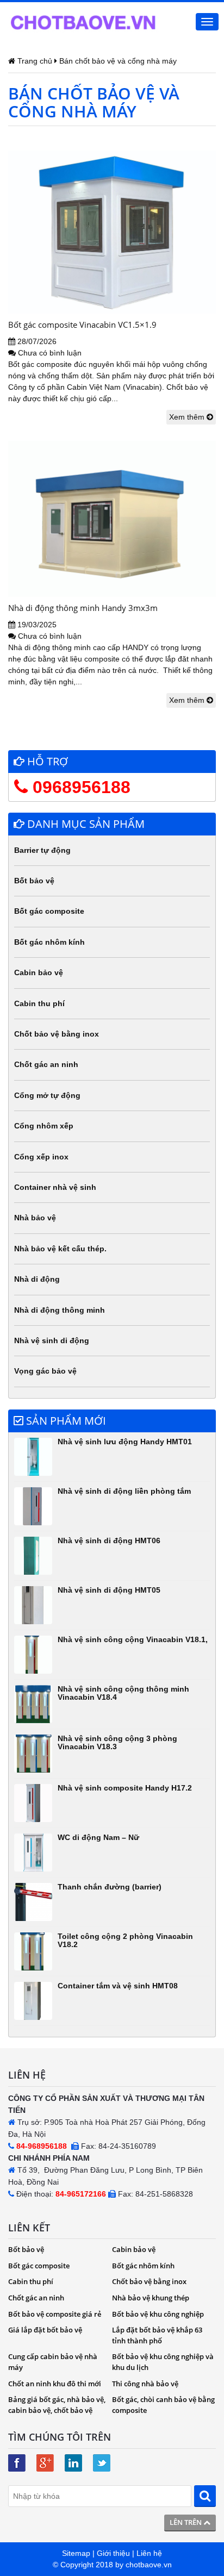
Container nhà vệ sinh (55, 1187)
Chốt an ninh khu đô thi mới (55, 2384)
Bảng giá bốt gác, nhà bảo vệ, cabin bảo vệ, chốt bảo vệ (57, 2405)
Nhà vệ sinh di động (52, 1340)
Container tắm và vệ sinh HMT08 (118, 1986)
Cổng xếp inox (41, 1157)
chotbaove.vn (149, 2565)
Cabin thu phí (39, 1003)
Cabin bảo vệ (39, 972)
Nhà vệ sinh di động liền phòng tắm (124, 1491)
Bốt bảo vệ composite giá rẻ (55, 2314)
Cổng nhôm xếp (44, 1126)
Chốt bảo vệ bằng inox (57, 1034)
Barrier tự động (42, 850)
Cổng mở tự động (47, 1095)
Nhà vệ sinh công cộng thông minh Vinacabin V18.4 (123, 1693)
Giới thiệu (113, 2553)
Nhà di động (37, 1279)
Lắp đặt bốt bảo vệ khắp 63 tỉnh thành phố (157, 2335)
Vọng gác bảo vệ (45, 1371)
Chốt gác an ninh (46, 1064)
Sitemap (76, 2553)
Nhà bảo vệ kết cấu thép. (60, 1249)
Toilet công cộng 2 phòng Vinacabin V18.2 (125, 1940)
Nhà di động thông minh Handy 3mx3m (83, 608)
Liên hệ (149, 2553)
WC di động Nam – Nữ (98, 1837)
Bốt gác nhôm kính (49, 942)
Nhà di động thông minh (60, 1310)
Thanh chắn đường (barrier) (110, 1887)
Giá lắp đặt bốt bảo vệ (45, 2330)
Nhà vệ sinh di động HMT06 (109, 1540)
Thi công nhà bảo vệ (145, 2384)
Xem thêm (188, 417)
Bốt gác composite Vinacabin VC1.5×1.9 (82, 325)
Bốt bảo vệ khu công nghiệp (158, 2314)
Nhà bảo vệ (35, 1218)
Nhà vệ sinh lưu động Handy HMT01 (125, 1442)
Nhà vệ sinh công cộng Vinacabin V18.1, (133, 1639)
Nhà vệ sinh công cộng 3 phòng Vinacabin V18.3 (117, 1742)
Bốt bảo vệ (34, 881)
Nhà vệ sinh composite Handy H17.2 (125, 1788)
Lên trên (186, 2522)
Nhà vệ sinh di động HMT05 (109, 1590)
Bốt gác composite (49, 911)
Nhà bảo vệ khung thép (151, 2298)
